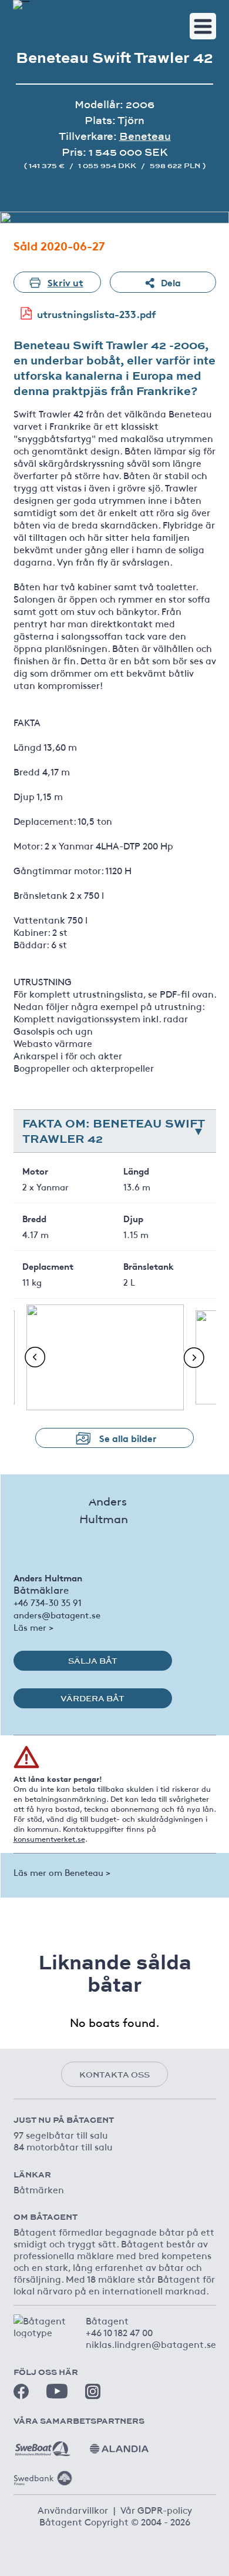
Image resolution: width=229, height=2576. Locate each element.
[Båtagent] (21, 5)
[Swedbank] (43, 2474)
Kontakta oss (114, 2075)
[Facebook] (21, 2391)
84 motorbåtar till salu (63, 2146)
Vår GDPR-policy (156, 2510)
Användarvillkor (73, 2510)
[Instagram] (93, 2391)
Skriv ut (65, 282)
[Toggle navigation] (203, 26)
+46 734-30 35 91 (48, 1602)
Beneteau (145, 136)
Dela (171, 282)
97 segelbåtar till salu (61, 2135)
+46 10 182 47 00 (119, 2332)
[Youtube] (57, 2391)
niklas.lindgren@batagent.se (151, 2344)
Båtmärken (39, 2189)
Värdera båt (92, 1698)
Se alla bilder (128, 1438)
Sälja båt (93, 1661)
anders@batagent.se (57, 1615)
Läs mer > (33, 1627)
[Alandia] (119, 2444)
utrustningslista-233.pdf (97, 314)
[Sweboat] (43, 2444)
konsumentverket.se (49, 1839)
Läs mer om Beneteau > (62, 1872)
